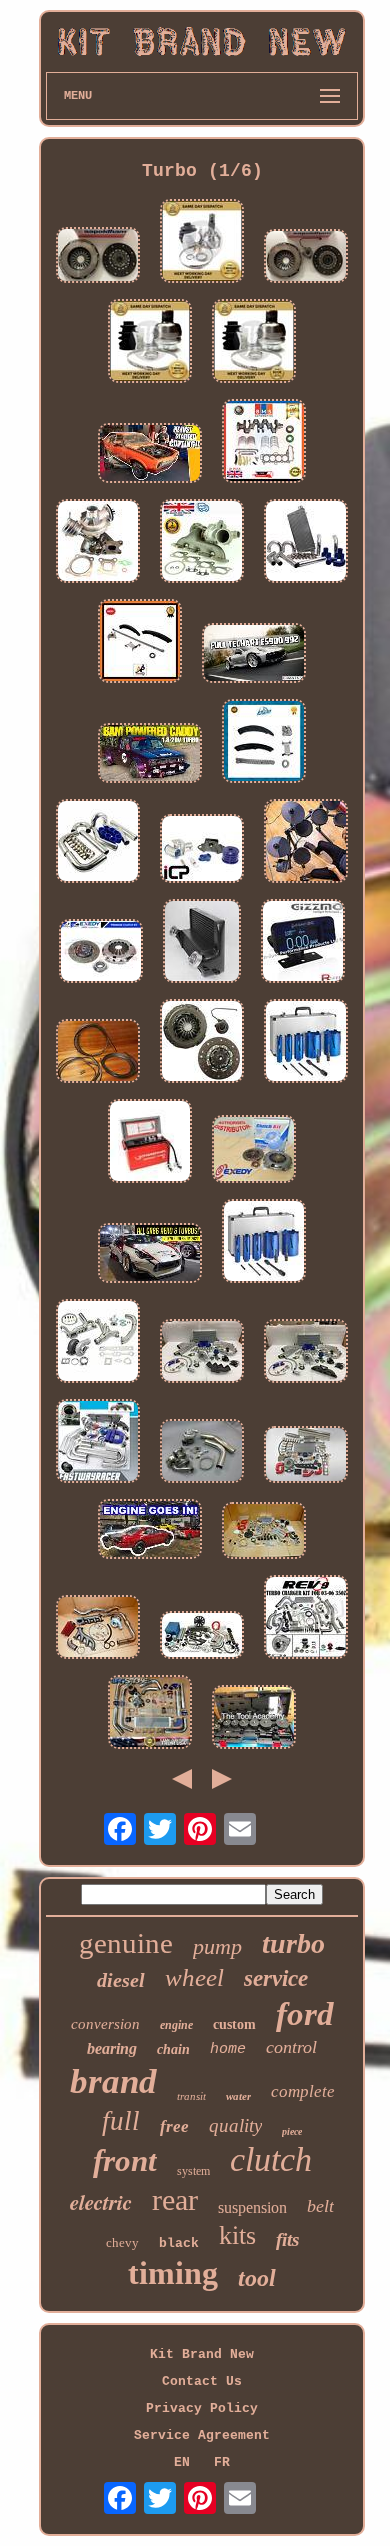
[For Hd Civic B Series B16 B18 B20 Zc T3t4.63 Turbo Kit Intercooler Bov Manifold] (202, 1353)
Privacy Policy (202, 2408)
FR (222, 2462)
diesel (121, 1980)
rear (175, 2199)
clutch (271, 2159)
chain (173, 2049)
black (179, 2243)
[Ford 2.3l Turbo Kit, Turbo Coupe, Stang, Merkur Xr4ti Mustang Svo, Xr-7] (202, 1453)
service (276, 1978)
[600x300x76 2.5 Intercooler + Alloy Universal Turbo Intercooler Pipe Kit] (306, 543)
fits (287, 2239)
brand (113, 2081)
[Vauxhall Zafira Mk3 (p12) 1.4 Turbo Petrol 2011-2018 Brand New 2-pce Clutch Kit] (98, 257)
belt (320, 2206)
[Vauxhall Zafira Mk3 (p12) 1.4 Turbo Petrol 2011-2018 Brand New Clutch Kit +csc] (306, 258)
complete (303, 2091)
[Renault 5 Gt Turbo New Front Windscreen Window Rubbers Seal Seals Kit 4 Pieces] (98, 1053)
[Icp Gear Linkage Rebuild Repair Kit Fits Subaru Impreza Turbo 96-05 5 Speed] (202, 850)
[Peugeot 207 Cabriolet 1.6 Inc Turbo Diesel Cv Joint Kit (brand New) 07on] (202, 243)
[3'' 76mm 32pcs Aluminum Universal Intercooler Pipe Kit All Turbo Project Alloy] (98, 843)
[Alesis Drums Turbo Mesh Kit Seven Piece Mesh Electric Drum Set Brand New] (306, 843)
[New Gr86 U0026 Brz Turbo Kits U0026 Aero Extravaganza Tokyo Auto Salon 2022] (150, 1255)
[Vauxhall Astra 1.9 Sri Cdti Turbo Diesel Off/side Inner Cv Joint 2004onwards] (150, 343)
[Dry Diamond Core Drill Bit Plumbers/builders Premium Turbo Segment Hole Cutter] (306, 1043)
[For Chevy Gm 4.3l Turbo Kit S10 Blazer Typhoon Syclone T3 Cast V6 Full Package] (202, 1637)
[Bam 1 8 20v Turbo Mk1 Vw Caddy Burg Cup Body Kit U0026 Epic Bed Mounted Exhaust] (150, 755)
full (121, 2121)
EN (182, 2462)
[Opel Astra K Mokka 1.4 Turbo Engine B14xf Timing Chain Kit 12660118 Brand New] (264, 743)
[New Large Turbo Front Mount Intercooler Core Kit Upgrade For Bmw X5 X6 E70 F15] (202, 943)
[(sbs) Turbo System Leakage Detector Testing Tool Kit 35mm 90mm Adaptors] (254, 1719)
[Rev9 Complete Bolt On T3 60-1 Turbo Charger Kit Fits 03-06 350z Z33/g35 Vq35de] (306, 1619)
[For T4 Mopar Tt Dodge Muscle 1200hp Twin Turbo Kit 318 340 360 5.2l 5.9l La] (264, 1532)
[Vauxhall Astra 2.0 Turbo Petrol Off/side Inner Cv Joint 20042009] (254, 343)
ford (305, 2014)
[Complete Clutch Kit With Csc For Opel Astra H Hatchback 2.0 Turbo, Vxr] (202, 1043)
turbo (293, 1943)
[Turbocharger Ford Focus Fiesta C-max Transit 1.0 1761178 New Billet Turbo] (98, 543)
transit (191, 2096)
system (193, 2171)
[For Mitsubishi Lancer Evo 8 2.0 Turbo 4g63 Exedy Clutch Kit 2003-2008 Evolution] (254, 1151)
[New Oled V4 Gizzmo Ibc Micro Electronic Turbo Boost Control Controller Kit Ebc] (303, 943)
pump (217, 1946)
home (228, 2049)
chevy (122, 2242)
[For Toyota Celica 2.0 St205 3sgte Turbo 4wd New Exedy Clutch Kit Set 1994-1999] (101, 953)
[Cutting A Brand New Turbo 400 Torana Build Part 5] (150, 455)
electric (101, 2202)
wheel (194, 1977)
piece (292, 2131)
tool (257, 2278)
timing (173, 2273)
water (238, 2096)
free (174, 2126)
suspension (252, 2207)
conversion (105, 2024)
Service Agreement (202, 2435)
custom (234, 2024)
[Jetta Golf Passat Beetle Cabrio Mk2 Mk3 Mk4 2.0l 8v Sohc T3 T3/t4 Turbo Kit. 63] (98, 1443)
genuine (126, 1943)
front (125, 2160)
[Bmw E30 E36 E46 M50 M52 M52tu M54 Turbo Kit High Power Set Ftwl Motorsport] (306, 1456)
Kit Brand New (202, 2354)
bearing (112, 2048)
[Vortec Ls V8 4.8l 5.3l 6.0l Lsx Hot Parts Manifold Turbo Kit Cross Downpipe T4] (98, 1629)
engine (176, 2025)
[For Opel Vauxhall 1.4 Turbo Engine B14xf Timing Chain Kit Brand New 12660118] (140, 643)
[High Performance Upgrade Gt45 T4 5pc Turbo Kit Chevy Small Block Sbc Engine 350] (98, 1343)
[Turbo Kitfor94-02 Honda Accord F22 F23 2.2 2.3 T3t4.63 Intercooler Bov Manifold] (306, 1353)
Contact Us (202, 2381)
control (291, 2047)
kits (237, 2235)
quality (235, 2125)
